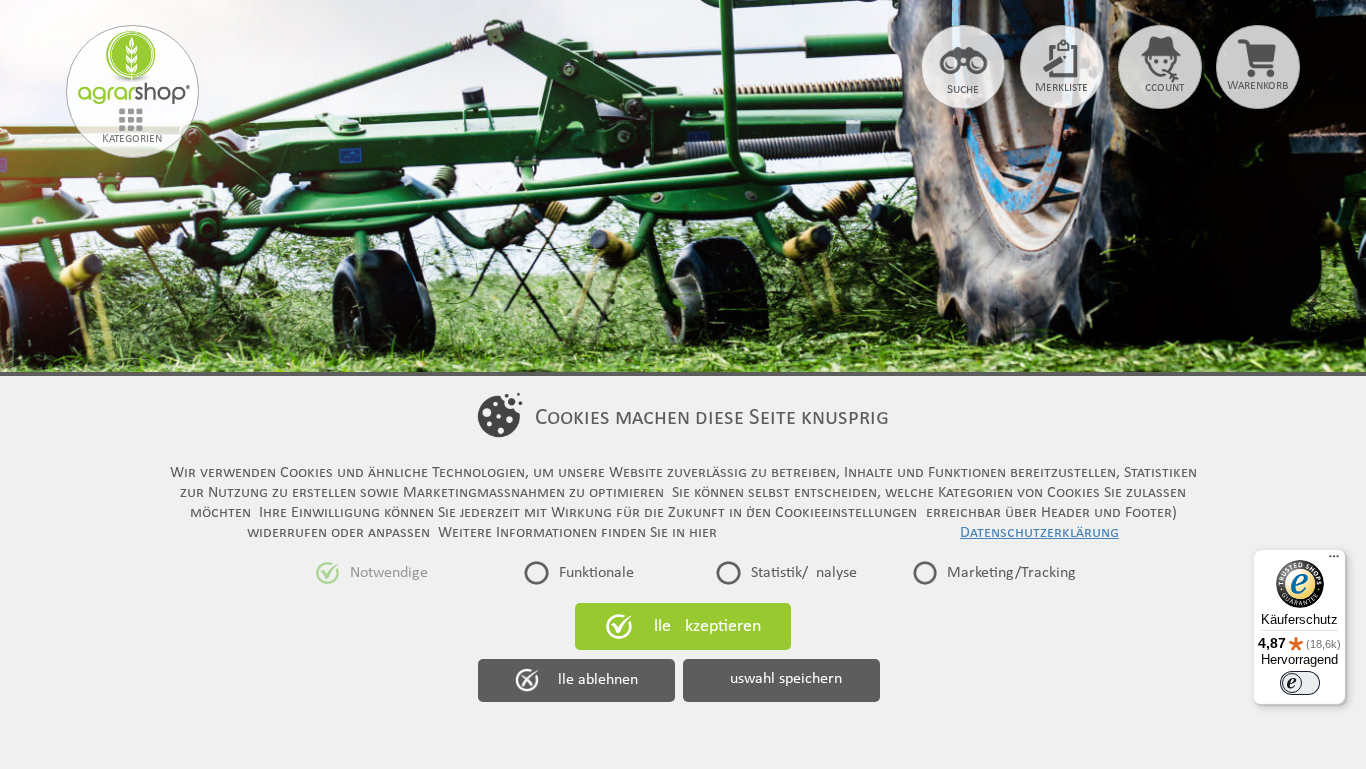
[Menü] (1334, 561)
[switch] (1300, 683)
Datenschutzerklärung (1039, 533)
